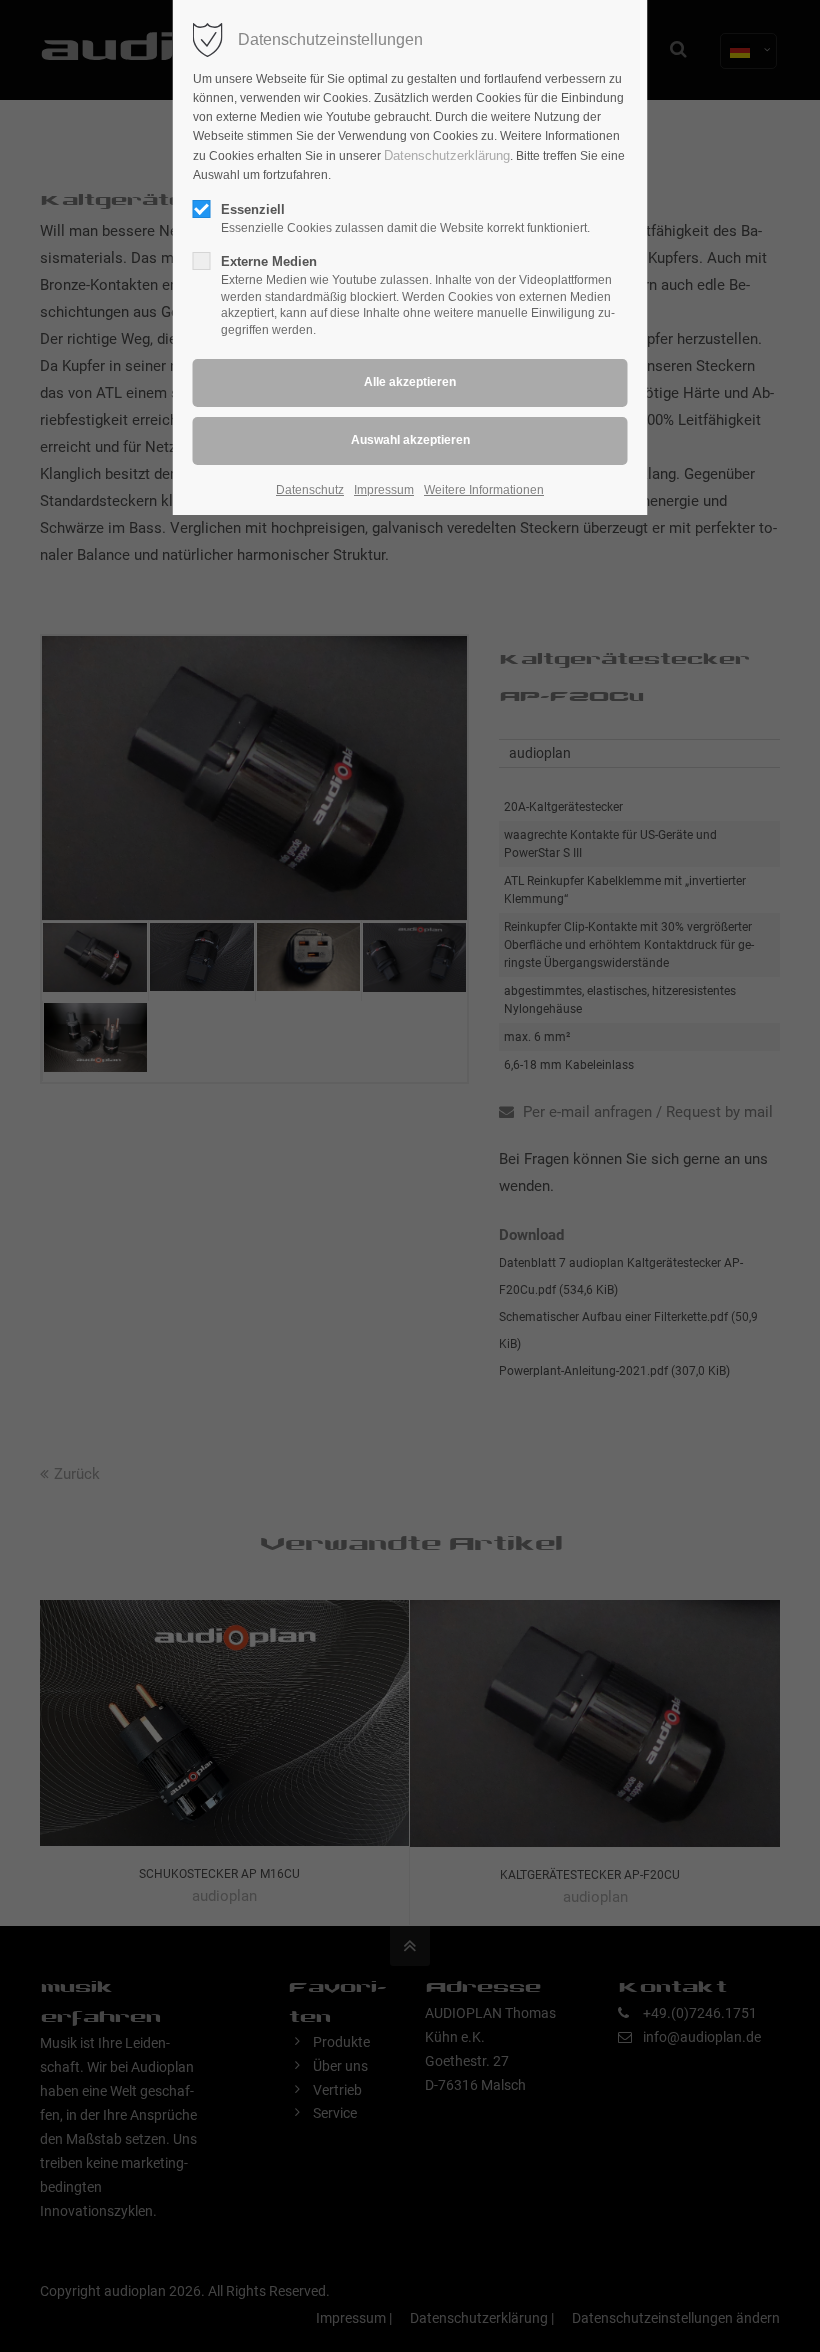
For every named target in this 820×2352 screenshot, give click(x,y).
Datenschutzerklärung (447, 155)
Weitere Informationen (484, 490)
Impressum (384, 490)
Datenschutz (310, 490)
